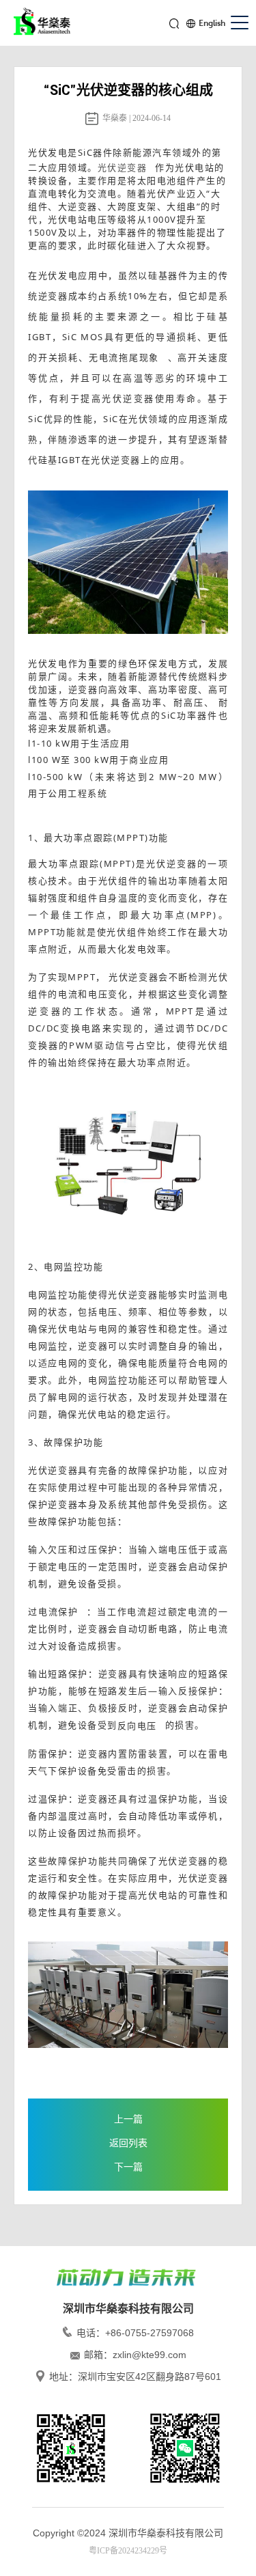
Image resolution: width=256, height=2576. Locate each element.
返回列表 (128, 2143)
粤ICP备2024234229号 (128, 2551)
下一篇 (128, 2167)
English (212, 23)
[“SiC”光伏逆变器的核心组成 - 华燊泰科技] (44, 24)
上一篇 (128, 2119)
